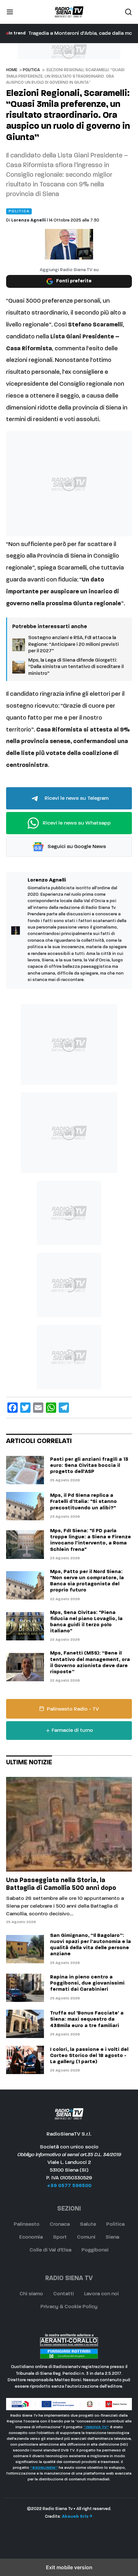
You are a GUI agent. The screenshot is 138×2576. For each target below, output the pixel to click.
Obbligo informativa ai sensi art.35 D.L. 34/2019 (69, 2155)
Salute (88, 2224)
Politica (31, 70)
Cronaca (60, 2224)
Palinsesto (27, 2224)
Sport (60, 2237)
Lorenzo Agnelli (29, 220)
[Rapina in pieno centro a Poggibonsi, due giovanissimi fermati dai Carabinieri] (25, 1988)
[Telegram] (64, 1408)
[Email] (38, 1408)
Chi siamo (31, 2294)
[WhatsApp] (51, 1408)
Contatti (64, 2294)
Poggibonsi (95, 2250)
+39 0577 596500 (69, 2186)
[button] (10, 12)
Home (12, 70)
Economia (31, 2237)
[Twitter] (25, 1408)
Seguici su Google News (76, 847)
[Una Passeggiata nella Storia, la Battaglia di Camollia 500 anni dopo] (69, 1824)
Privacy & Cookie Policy (69, 2307)
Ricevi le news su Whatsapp (76, 823)
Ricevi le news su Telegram (76, 798)
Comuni (86, 2237)
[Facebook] (13, 1408)
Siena (112, 2237)
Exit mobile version (69, 2567)
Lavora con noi (101, 2294)
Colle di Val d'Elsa (50, 2250)
